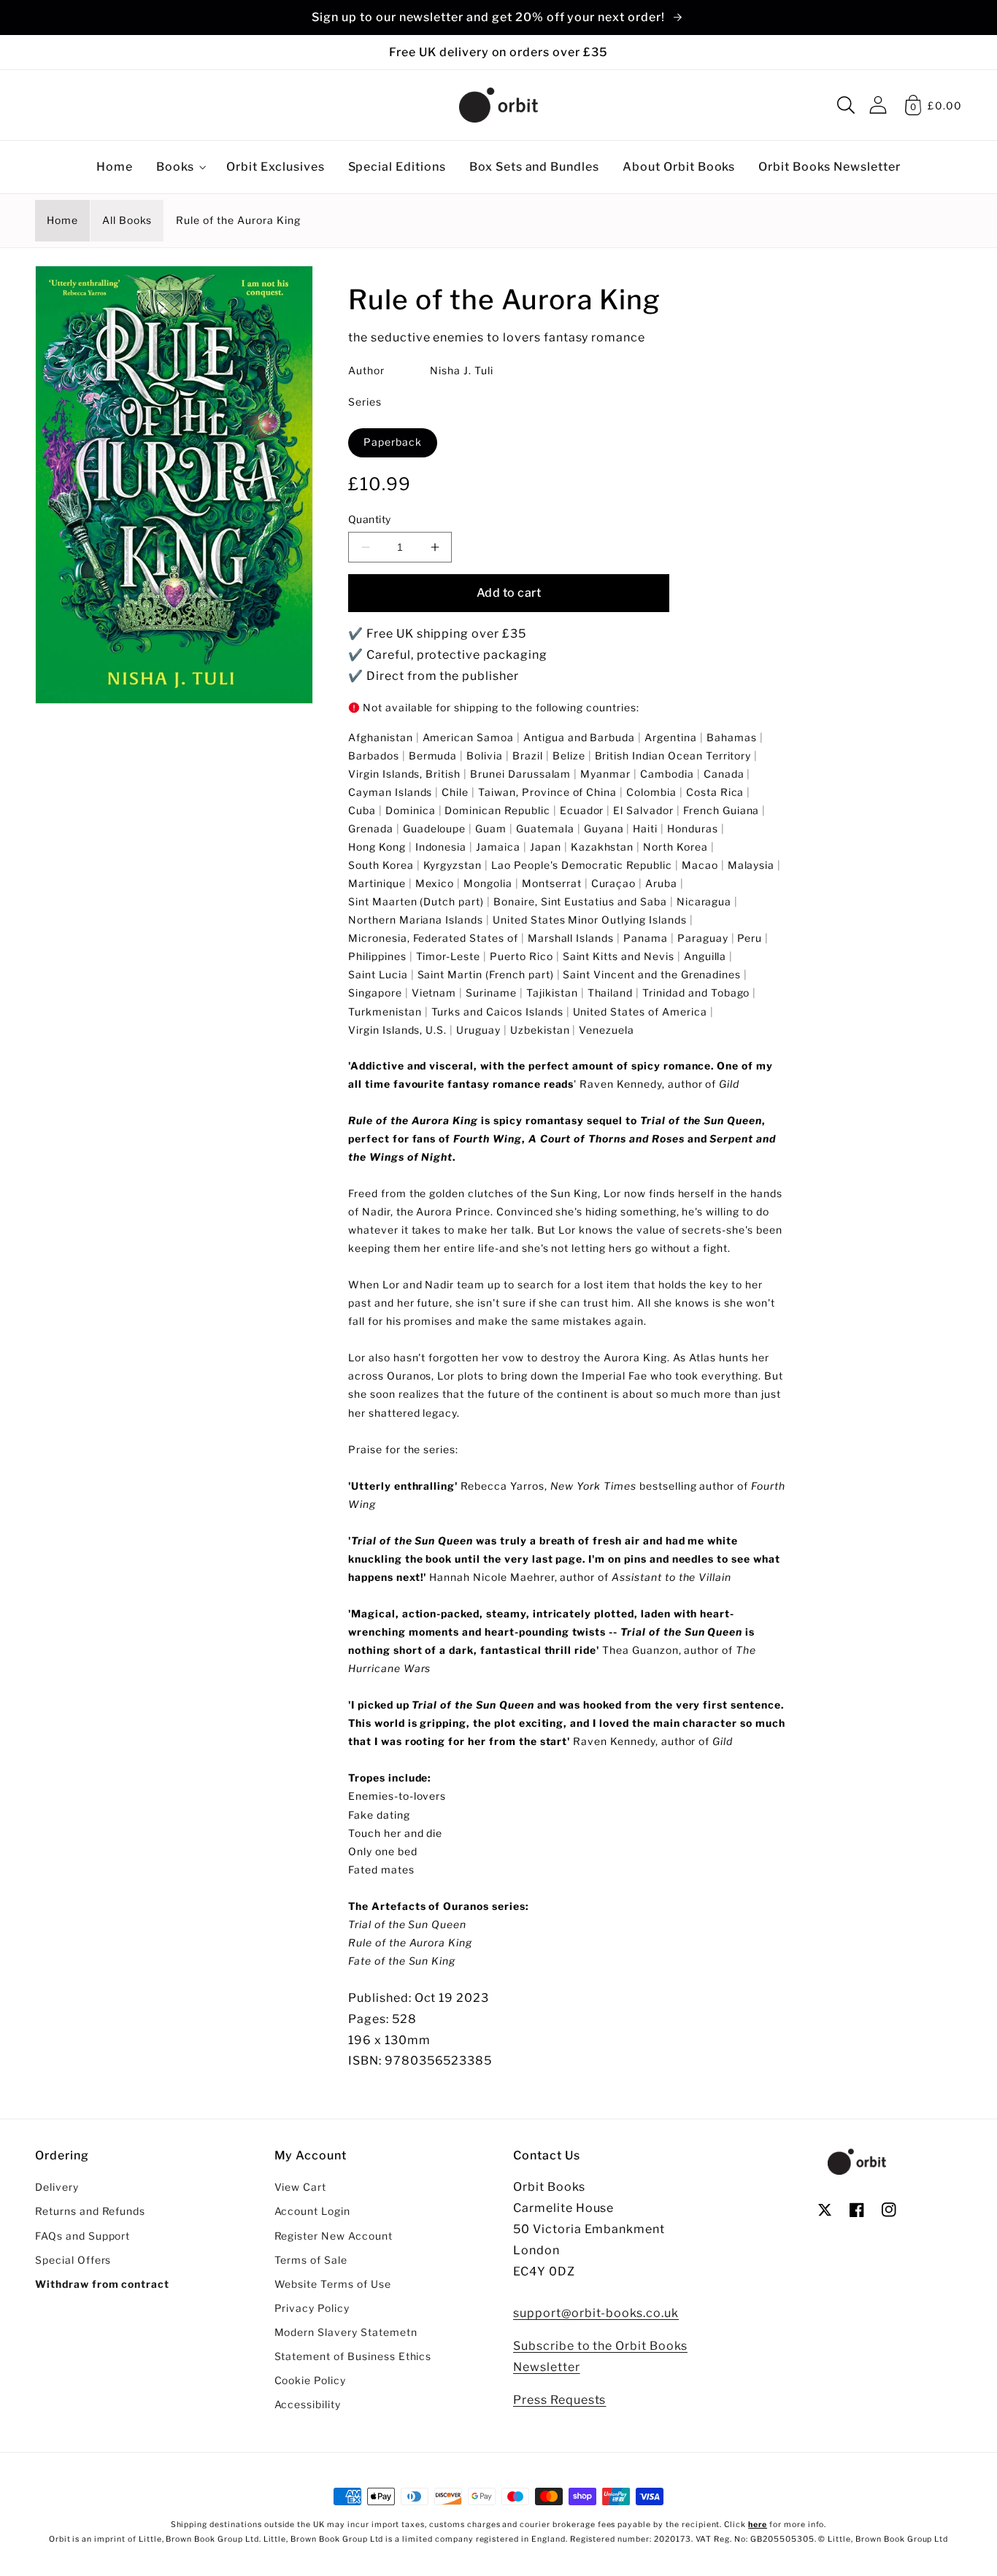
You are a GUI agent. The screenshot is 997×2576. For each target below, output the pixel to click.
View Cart (301, 2187)
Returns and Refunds (90, 2211)
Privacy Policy (312, 2308)
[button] (846, 105)
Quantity (370, 519)
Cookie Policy (310, 2380)
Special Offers (73, 2260)
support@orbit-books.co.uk (596, 2313)
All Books (127, 220)
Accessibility (308, 2405)
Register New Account (334, 2236)
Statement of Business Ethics (353, 2356)
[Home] (498, 105)
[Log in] (878, 105)
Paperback (393, 442)
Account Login (312, 2211)
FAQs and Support (82, 2236)
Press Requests (559, 2400)
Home (62, 220)
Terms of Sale (311, 2260)
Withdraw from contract (102, 2284)
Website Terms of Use (333, 2284)
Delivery (57, 2187)
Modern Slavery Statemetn (346, 2332)
